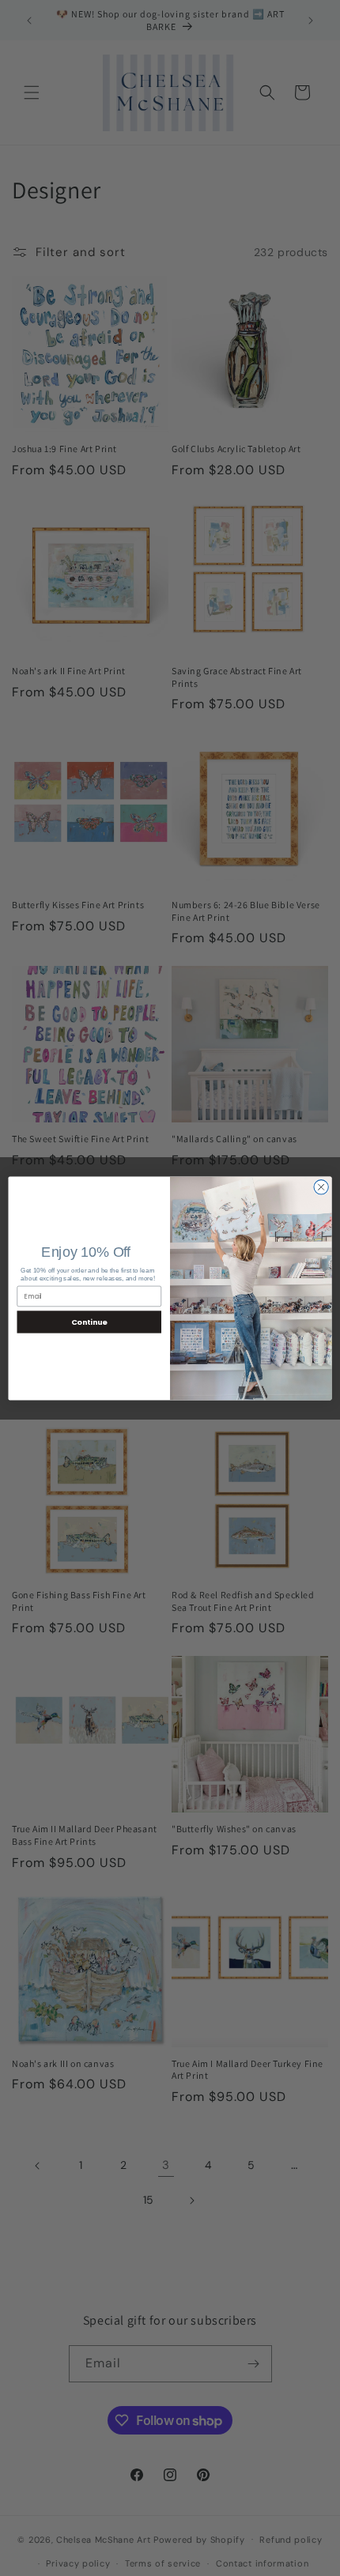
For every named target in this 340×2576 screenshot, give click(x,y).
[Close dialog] (321, 1186)
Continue (89, 1321)
